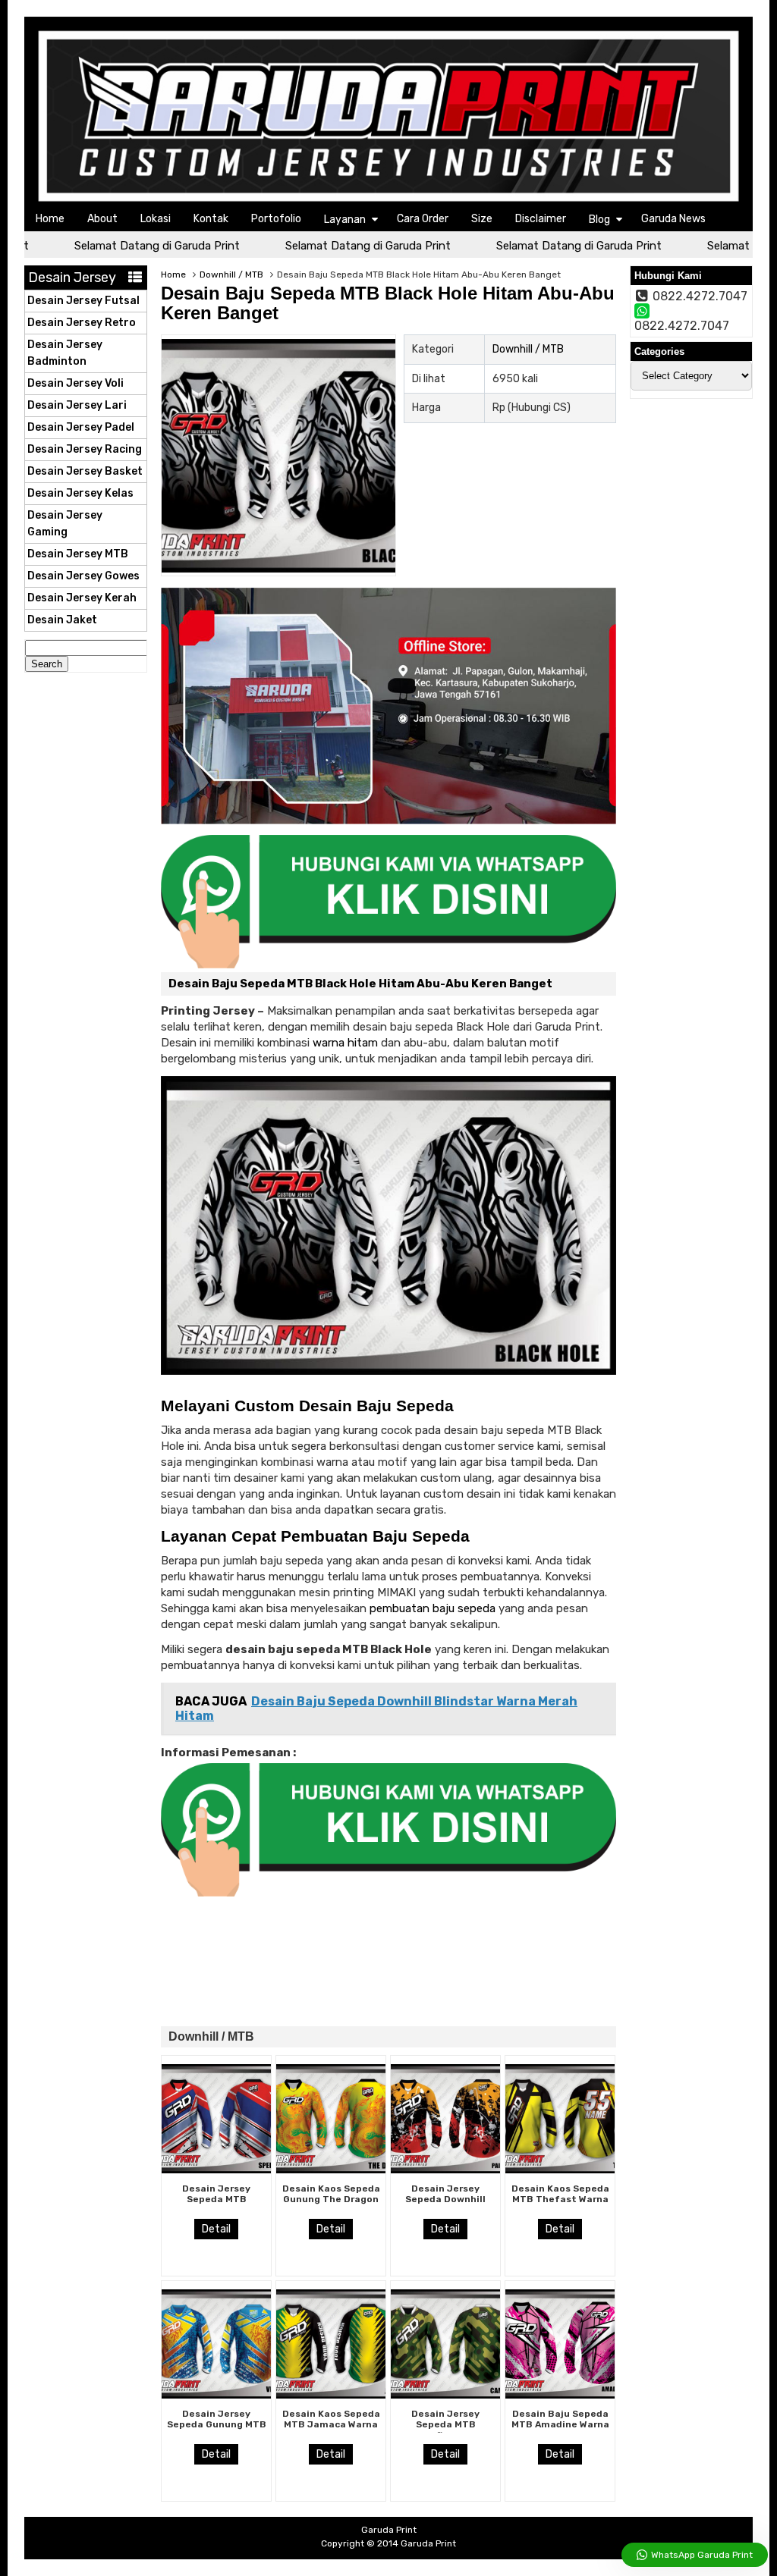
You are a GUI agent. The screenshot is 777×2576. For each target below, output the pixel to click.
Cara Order (423, 219)
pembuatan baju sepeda (433, 1608)
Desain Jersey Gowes (83, 576)
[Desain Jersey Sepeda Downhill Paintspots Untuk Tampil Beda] (445, 2170)
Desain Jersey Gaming (65, 524)
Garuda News (673, 219)
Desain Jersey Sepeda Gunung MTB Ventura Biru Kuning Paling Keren (217, 2430)
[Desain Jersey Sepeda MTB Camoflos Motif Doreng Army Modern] (445, 2395)
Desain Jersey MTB (78, 554)
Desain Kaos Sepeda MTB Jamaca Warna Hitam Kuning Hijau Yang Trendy (331, 2430)
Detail (216, 2229)
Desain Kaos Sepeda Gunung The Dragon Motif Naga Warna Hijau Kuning (331, 2205)
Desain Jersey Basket (85, 471)
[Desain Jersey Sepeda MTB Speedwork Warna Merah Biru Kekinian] (216, 2170)
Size (482, 219)
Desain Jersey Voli (75, 383)
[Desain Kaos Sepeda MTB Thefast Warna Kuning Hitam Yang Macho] (560, 2170)
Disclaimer (541, 219)
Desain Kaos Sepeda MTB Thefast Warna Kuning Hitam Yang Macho (560, 2205)
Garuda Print (428, 2543)
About (102, 219)
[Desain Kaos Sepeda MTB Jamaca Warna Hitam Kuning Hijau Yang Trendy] (331, 2395)
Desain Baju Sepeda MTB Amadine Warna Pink (560, 2425)
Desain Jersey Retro (82, 323)
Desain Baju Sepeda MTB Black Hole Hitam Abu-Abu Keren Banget (388, 303)
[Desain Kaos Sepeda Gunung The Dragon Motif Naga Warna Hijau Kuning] (331, 2170)
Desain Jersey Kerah (82, 598)
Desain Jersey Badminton (65, 353)
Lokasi (156, 219)
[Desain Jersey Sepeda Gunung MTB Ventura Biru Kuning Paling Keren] (216, 2395)
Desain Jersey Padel (81, 427)
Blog (599, 220)
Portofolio (276, 219)
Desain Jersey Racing (85, 449)
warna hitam (345, 1043)
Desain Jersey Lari (77, 405)
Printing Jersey (208, 1011)
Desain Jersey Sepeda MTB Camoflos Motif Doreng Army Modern (446, 2430)
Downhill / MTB (231, 275)
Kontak (211, 219)
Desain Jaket (62, 620)
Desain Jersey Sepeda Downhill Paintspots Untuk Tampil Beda (445, 2205)
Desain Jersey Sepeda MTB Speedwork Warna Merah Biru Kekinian (216, 2205)
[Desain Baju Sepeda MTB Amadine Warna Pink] (560, 2395)
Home (50, 219)
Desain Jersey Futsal (83, 301)
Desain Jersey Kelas (80, 493)
